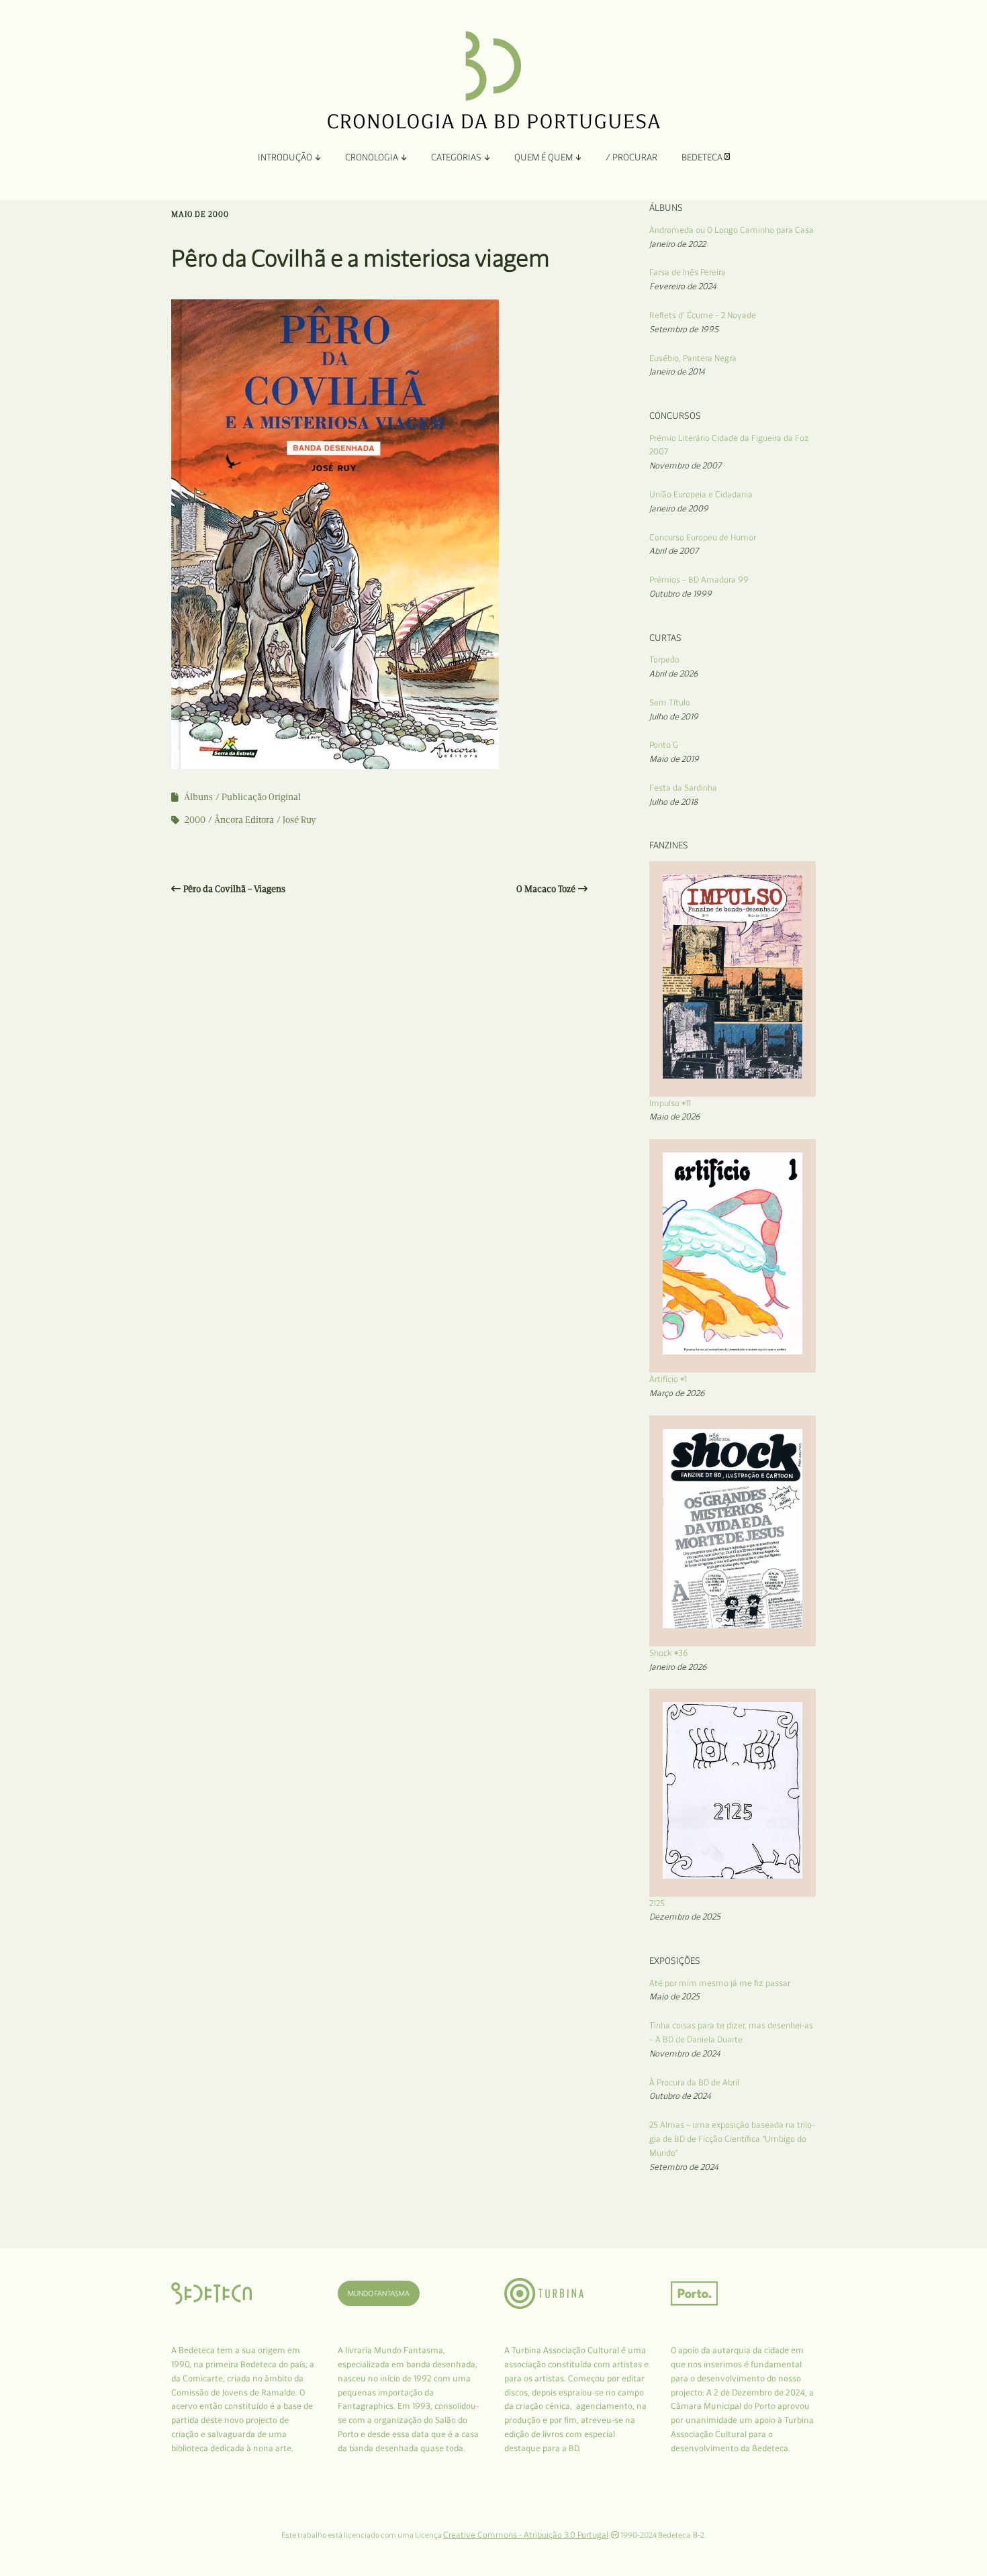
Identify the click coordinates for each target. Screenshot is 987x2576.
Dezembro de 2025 (685, 1917)
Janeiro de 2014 (677, 371)
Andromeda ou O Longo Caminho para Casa (732, 230)
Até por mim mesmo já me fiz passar (720, 1983)
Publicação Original (261, 797)
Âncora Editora (244, 820)
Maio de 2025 (674, 1996)
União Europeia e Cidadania (701, 494)
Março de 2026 (677, 1393)
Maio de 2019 (674, 759)
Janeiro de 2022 (677, 244)
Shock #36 (669, 1653)
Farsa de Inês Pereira (688, 272)
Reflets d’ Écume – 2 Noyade (703, 315)
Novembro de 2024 (685, 2053)
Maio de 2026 (675, 1117)
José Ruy (299, 820)
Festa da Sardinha (683, 788)
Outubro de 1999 (680, 594)
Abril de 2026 (674, 674)
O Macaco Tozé (546, 889)
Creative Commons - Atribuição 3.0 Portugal (526, 2535)
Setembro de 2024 (684, 2167)
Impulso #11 (670, 1103)
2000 (195, 820)
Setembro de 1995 (684, 329)
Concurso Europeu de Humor (703, 537)
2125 (657, 1903)
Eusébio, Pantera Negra (693, 358)
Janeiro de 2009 (679, 508)
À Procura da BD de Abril (694, 2082)
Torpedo (664, 659)
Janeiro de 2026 (678, 1667)
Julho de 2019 (674, 716)
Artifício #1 (668, 1379)
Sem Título (670, 702)
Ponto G (664, 745)
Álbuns (198, 797)
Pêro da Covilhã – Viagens (234, 889)
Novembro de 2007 (685, 465)
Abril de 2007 (674, 551)
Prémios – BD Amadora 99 (699, 580)
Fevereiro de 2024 (683, 286)
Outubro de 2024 (680, 2096)
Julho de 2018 (673, 802)
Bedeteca (703, 157)
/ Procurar (631, 157)
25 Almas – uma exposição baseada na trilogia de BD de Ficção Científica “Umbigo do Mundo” (732, 2139)
